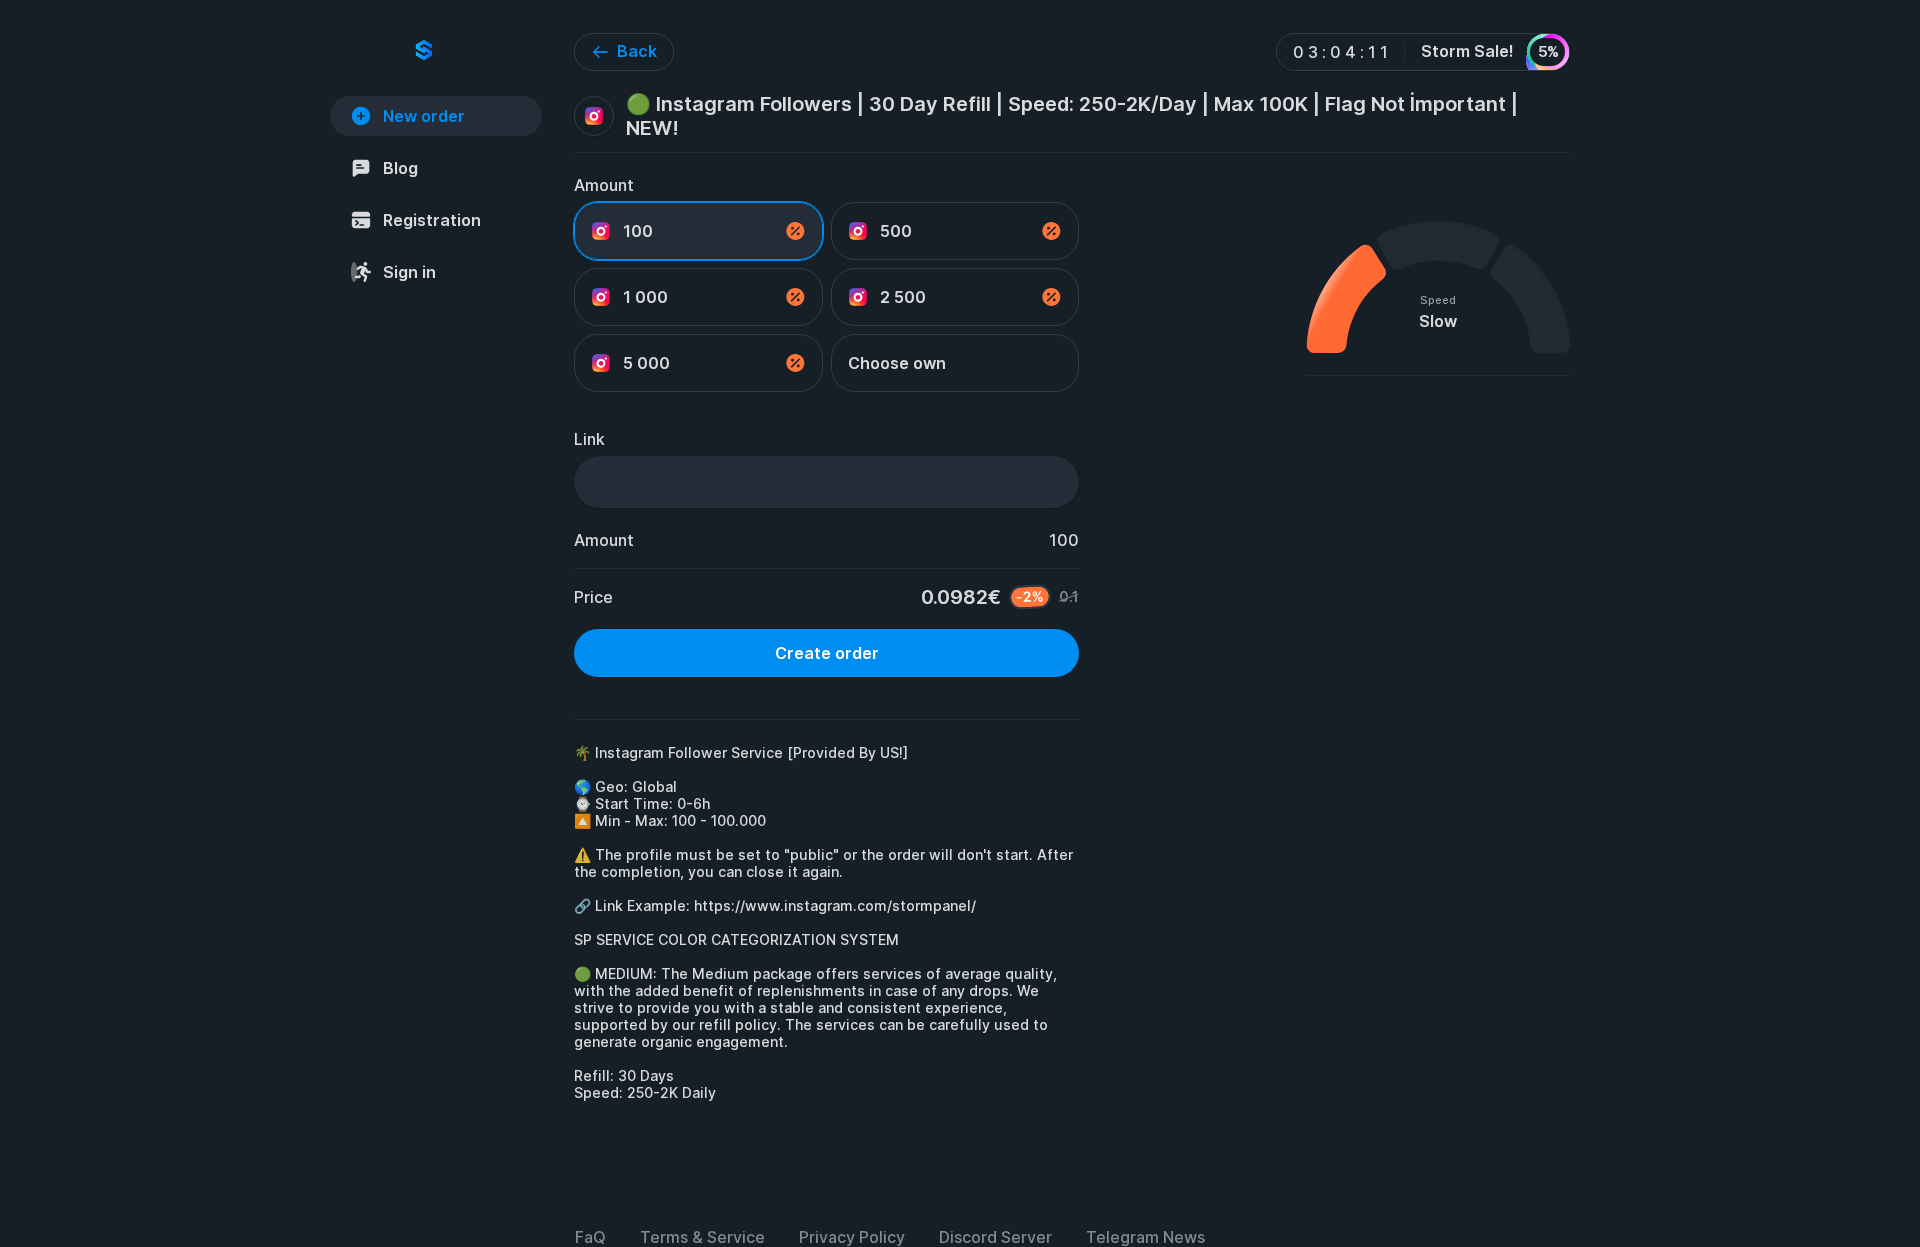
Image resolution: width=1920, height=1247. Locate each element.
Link (589, 439)
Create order (827, 653)
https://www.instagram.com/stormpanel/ (835, 905)
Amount (604, 185)
